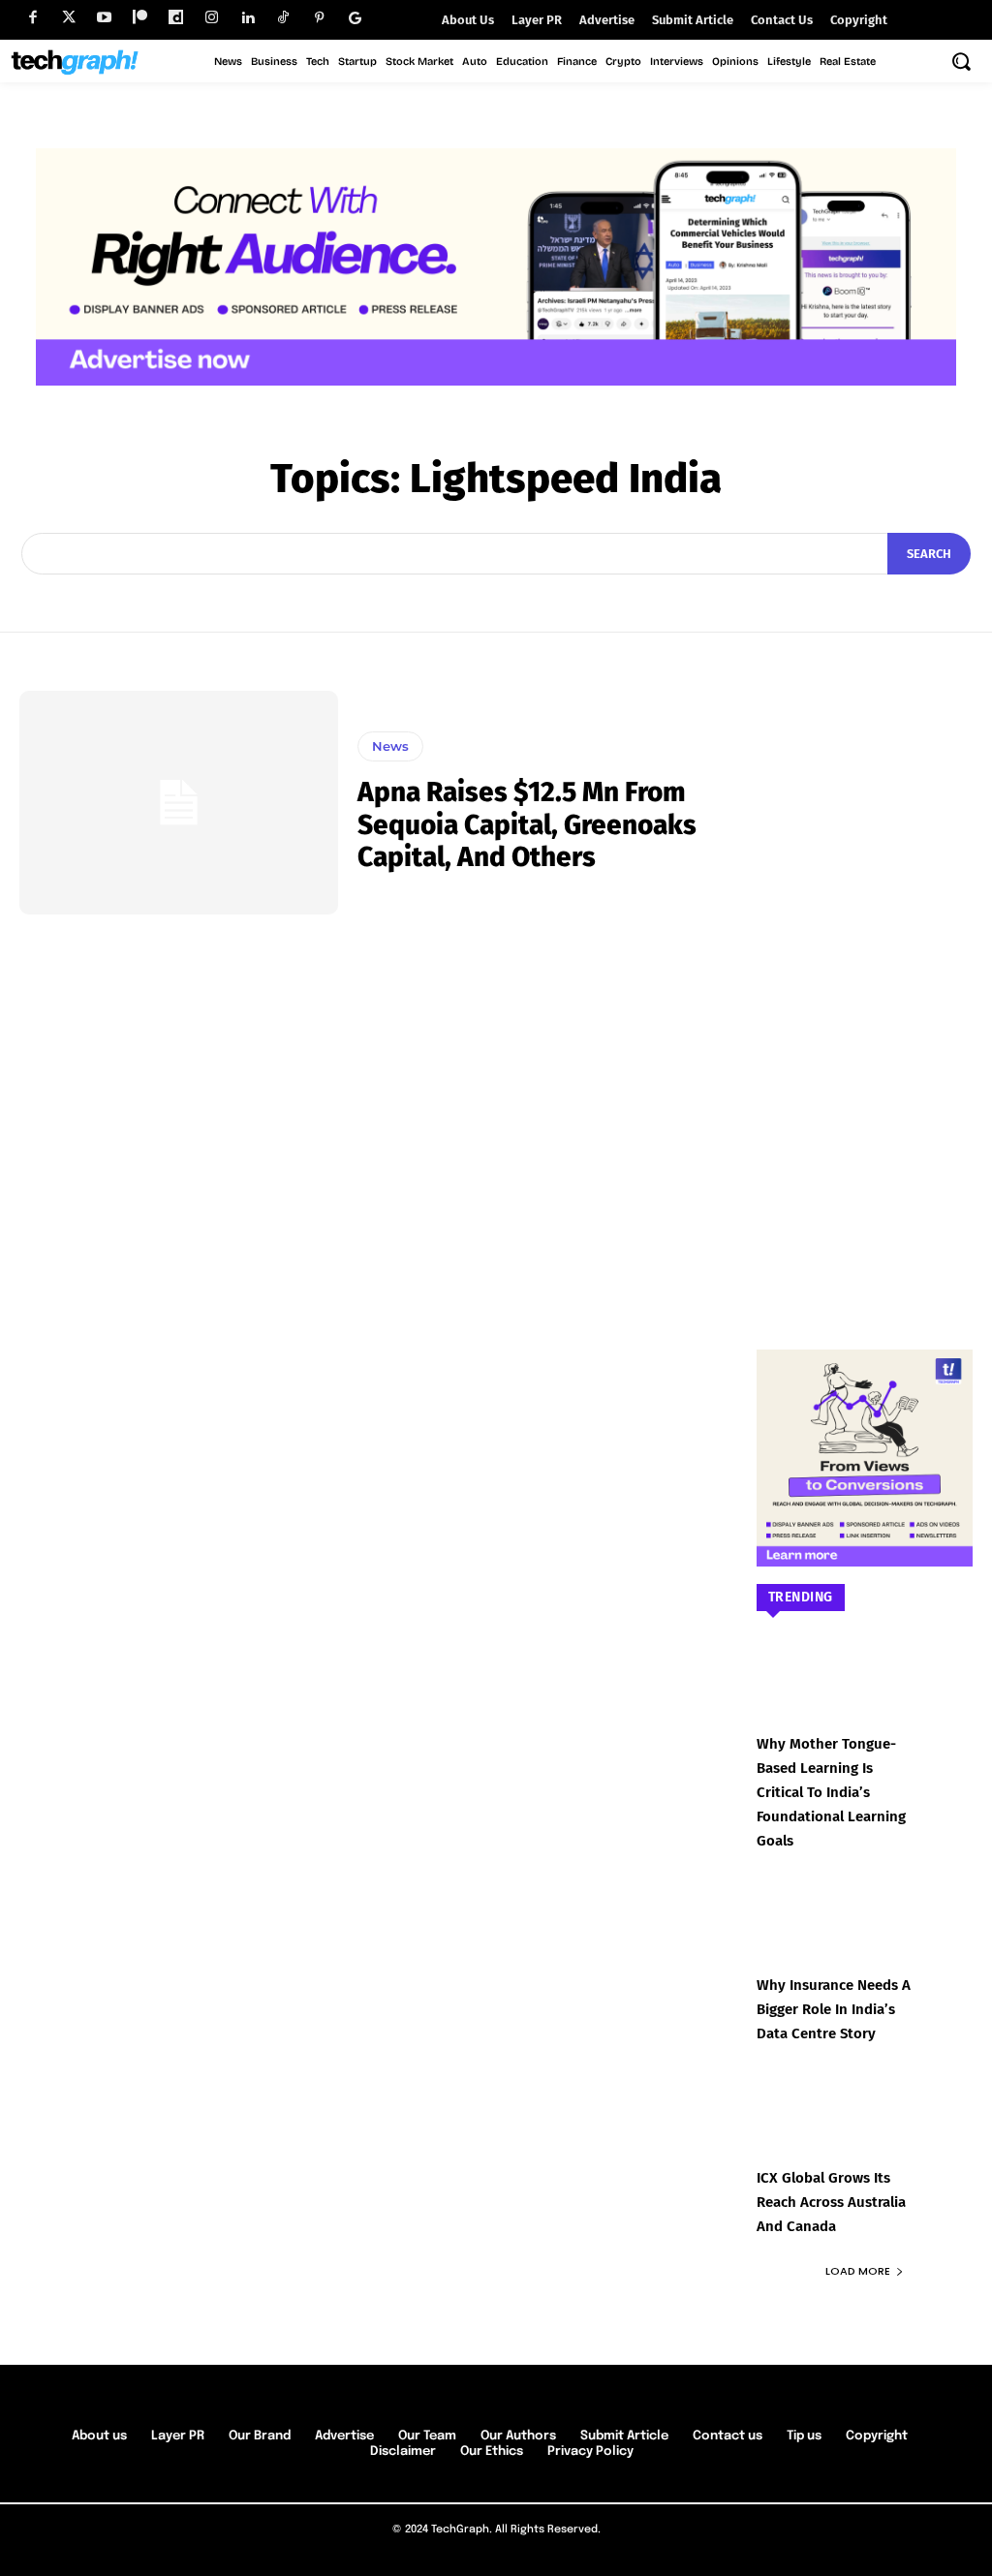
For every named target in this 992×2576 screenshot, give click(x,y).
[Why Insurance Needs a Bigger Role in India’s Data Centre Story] (865, 1942)
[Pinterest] (319, 18)
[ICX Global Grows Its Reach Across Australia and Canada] (865, 2135)
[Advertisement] (865, 981)
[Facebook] (32, 18)
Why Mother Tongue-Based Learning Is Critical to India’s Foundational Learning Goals (831, 1792)
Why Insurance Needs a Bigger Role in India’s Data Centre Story (834, 2009)
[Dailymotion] (176, 18)
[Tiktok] (283, 18)
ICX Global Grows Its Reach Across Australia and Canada (831, 2202)
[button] (961, 61)
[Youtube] (104, 18)
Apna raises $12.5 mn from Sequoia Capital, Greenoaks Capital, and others (527, 824)
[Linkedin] (248, 18)
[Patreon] (140, 18)
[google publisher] (355, 18)
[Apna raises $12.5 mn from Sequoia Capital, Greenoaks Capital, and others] (179, 802)
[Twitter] (68, 18)
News (390, 746)
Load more (858, 2271)
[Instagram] (212, 18)
